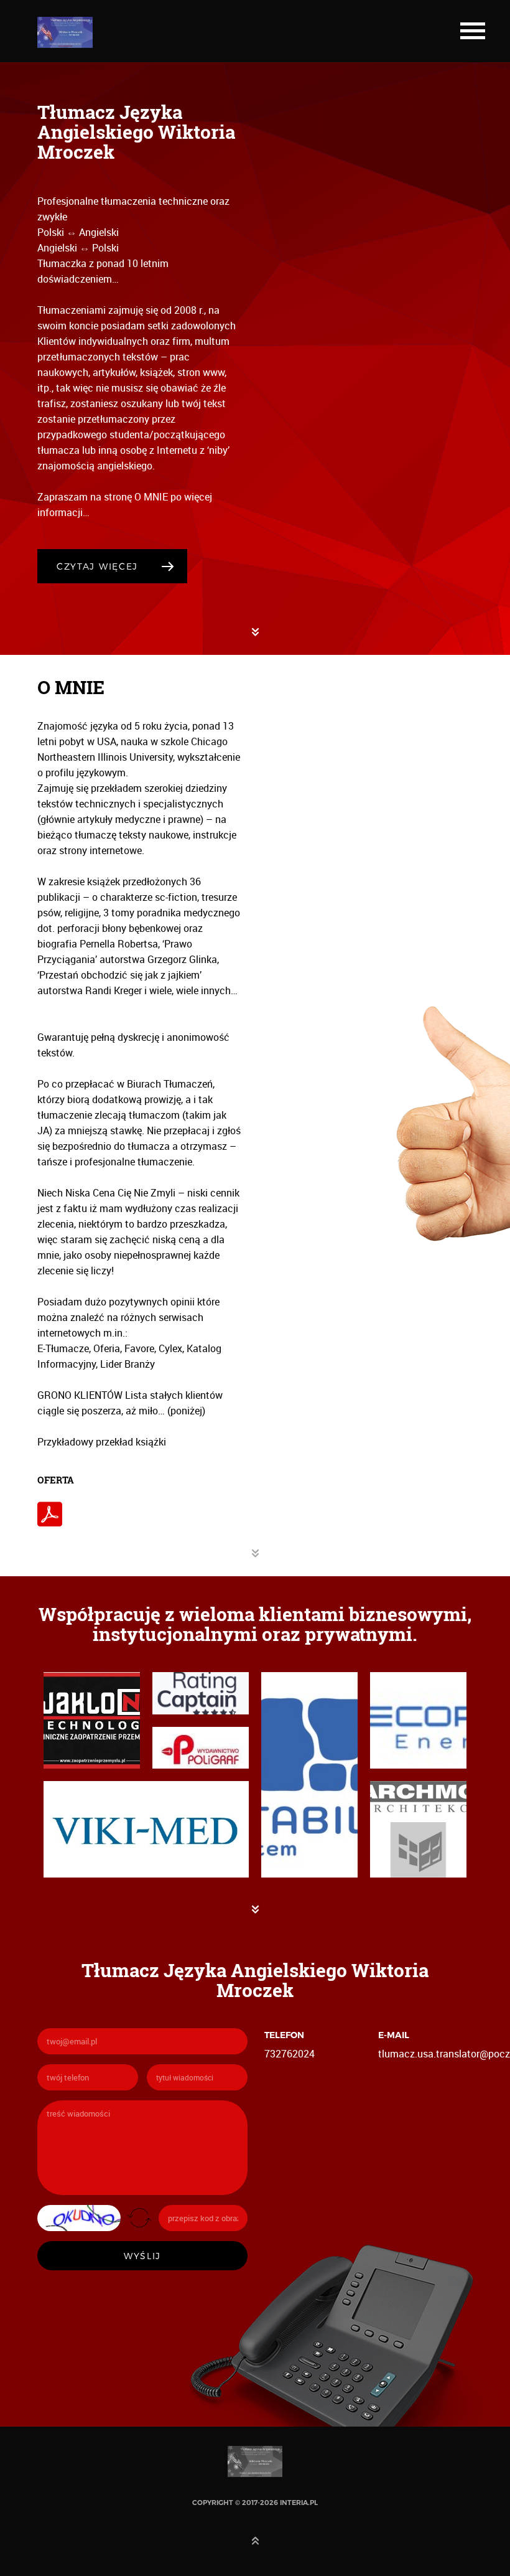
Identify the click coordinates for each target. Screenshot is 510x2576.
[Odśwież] (139, 2217)
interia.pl (299, 2503)
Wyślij (142, 2256)
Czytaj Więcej (97, 566)
